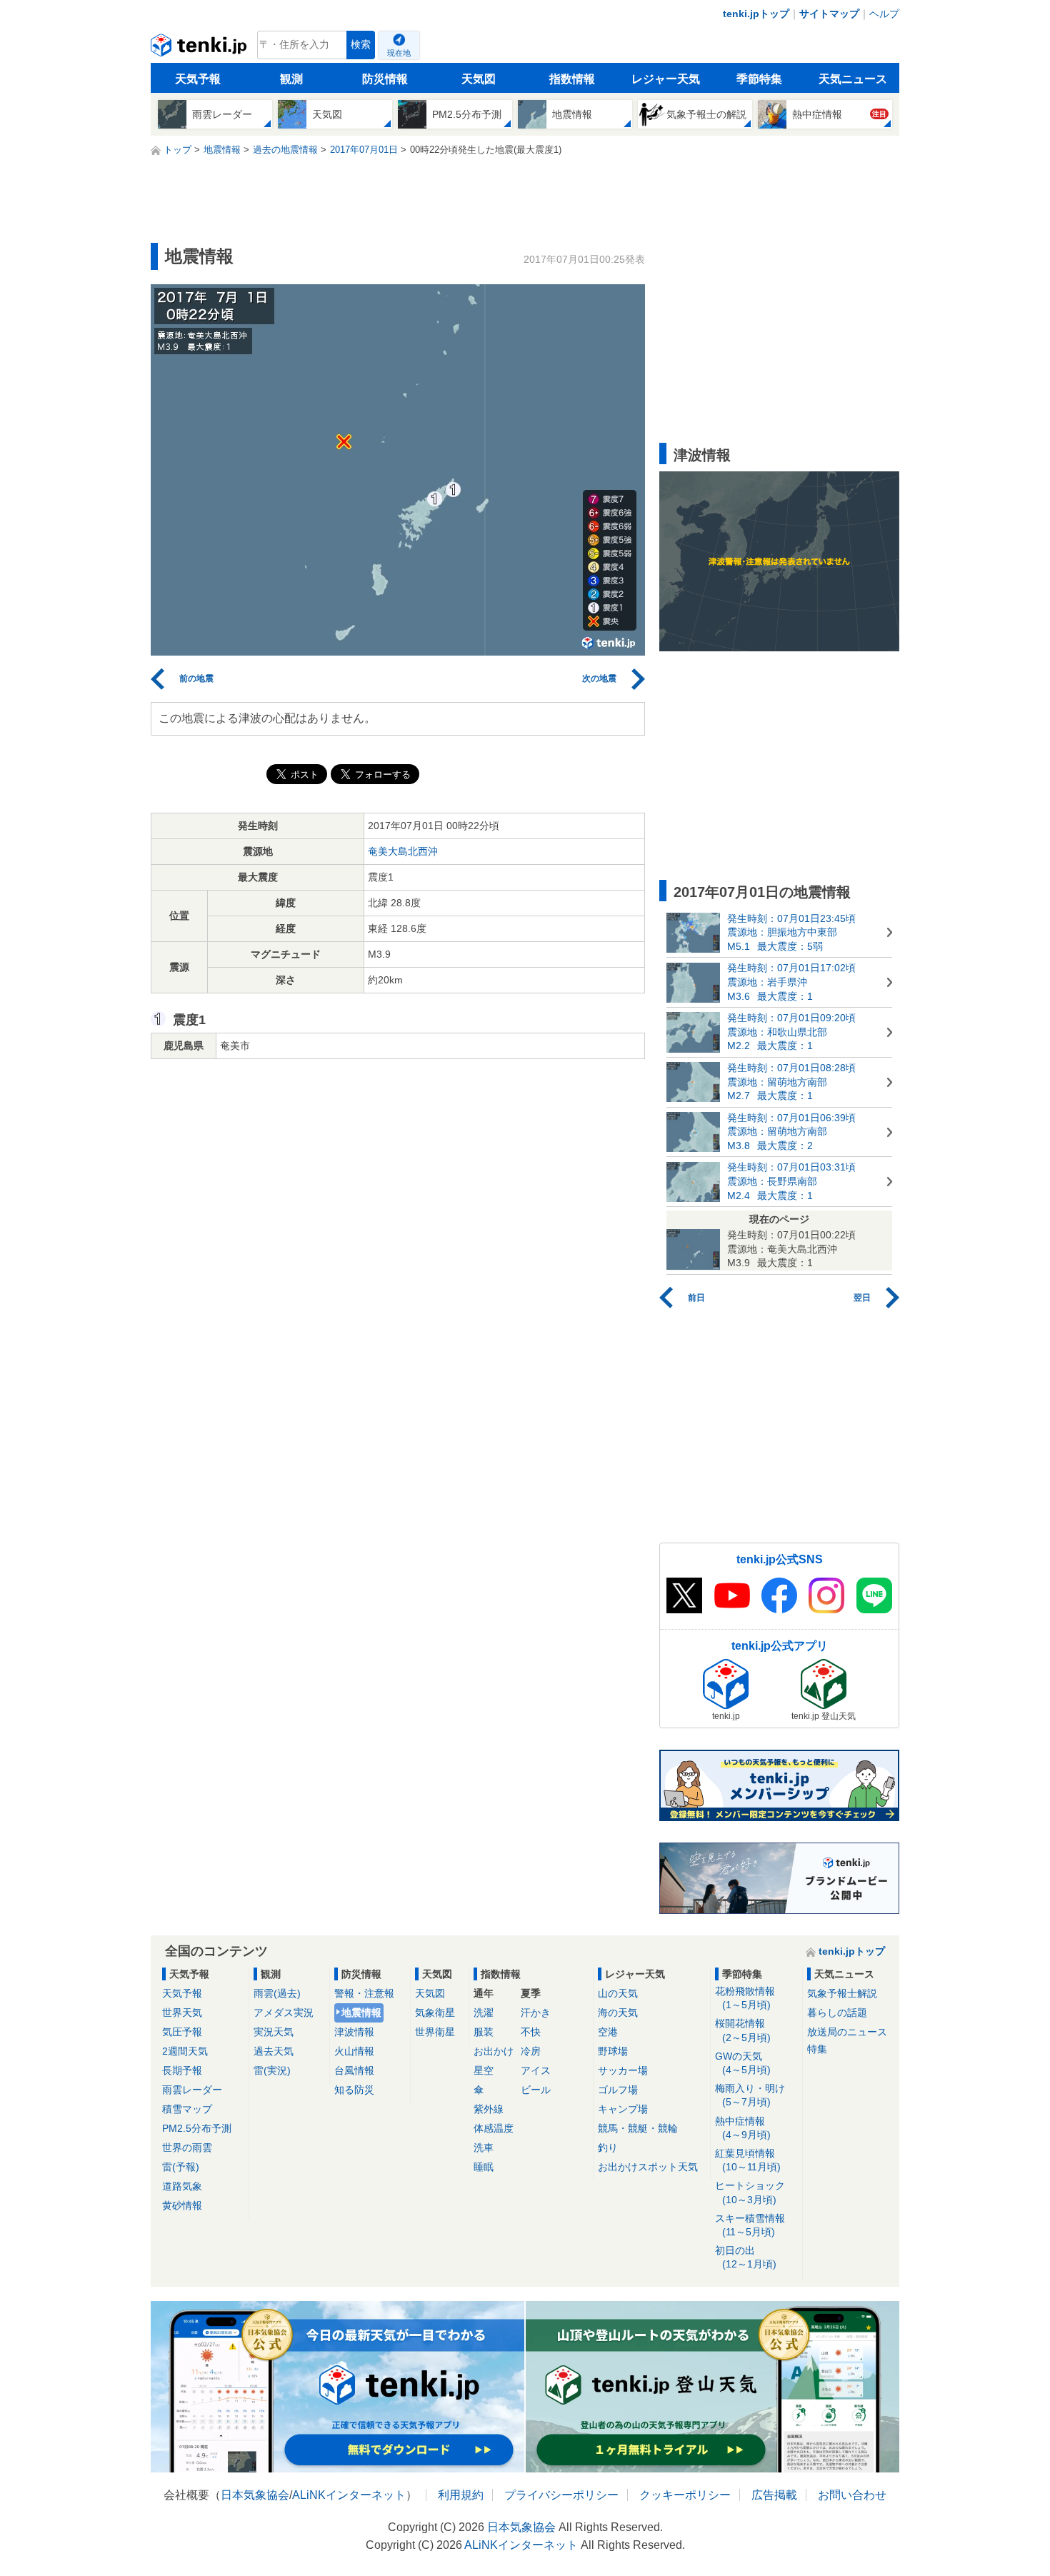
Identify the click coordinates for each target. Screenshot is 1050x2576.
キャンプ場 (623, 2109)
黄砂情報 (182, 2205)
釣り (608, 2147)
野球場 (613, 2051)
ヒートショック (750, 2192)
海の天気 (618, 2013)
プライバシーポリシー (561, 2495)
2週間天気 (185, 2051)
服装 (484, 2032)
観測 (291, 79)
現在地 (399, 53)
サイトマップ (829, 14)
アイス (536, 2070)
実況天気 (274, 2032)
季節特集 (759, 79)
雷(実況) (272, 2070)
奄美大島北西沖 (403, 851)
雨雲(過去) (277, 1993)
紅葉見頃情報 (748, 2160)
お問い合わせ (852, 2495)
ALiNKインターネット (349, 2495)
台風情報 (354, 2070)
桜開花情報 (743, 2030)
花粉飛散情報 (745, 1998)
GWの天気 (743, 2063)
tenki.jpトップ (756, 14)
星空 (484, 2070)
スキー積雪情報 (750, 2225)
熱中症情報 (743, 2128)
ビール (536, 2090)
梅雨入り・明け (750, 2095)
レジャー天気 (666, 79)
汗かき (536, 2013)
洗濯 (484, 2013)
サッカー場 (623, 2070)
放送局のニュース (847, 2032)
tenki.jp (200, 49)
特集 (817, 2049)
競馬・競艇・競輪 (638, 2128)
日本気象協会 (255, 2495)
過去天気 (274, 2051)
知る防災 (354, 2090)
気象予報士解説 (842, 1993)
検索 (361, 45)
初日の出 (746, 2257)
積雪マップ (187, 2109)
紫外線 (489, 2109)
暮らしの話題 (837, 2013)
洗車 (484, 2147)
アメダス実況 (284, 2013)
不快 (531, 2032)
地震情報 (361, 2013)
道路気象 (182, 2186)
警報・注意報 (364, 1993)
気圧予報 (182, 2032)
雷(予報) (181, 2167)
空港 (608, 2032)
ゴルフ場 (618, 2090)
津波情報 (354, 2032)
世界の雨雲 (187, 2147)
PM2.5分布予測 (197, 2128)
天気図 (479, 79)
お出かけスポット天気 (648, 2167)
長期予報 (182, 2070)
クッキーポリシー (685, 2495)
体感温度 (494, 2128)
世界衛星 (435, 2032)
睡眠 (484, 2167)
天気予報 (198, 79)
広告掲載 (774, 2495)
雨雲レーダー (192, 2090)
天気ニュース (853, 79)
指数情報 (572, 79)
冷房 (531, 2051)
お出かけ (494, 2051)
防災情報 (385, 79)
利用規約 (461, 2495)
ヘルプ (884, 14)
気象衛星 (435, 2013)
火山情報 (354, 2051)
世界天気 (182, 2013)
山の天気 (618, 1993)
